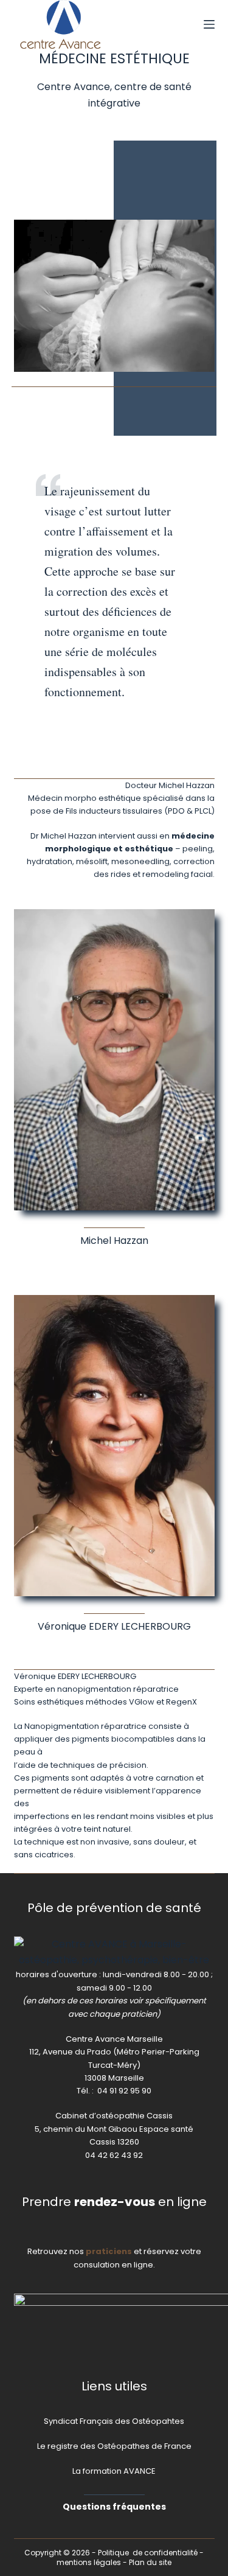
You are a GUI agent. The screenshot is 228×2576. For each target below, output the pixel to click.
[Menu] (209, 24)
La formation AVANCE (114, 2471)
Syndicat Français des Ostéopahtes (114, 2421)
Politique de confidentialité (148, 2553)
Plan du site (150, 2562)
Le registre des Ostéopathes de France (114, 2446)
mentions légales (89, 2562)
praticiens (109, 2251)
